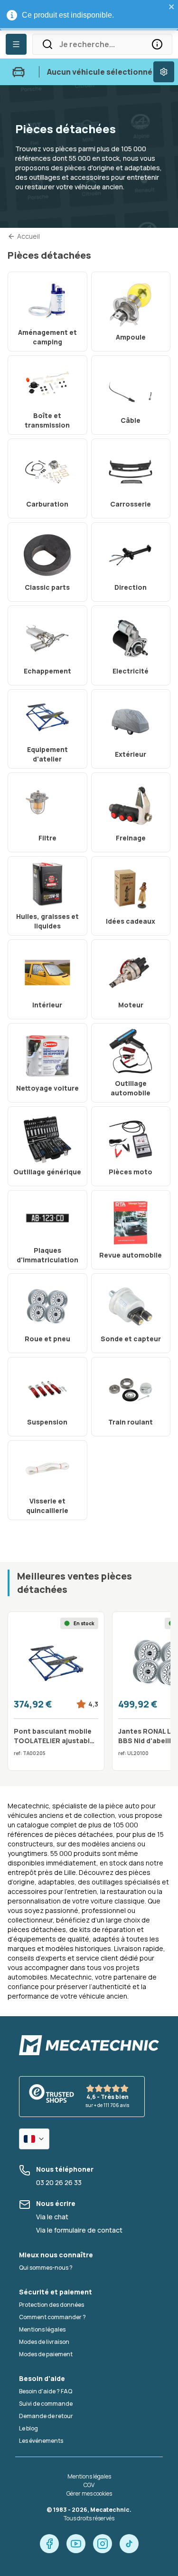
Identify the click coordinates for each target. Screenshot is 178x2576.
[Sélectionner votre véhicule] (164, 72)
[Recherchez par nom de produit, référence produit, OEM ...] (157, 44)
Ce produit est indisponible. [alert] (68, 15)
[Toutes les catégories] (16, 44)
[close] (172, 7)
